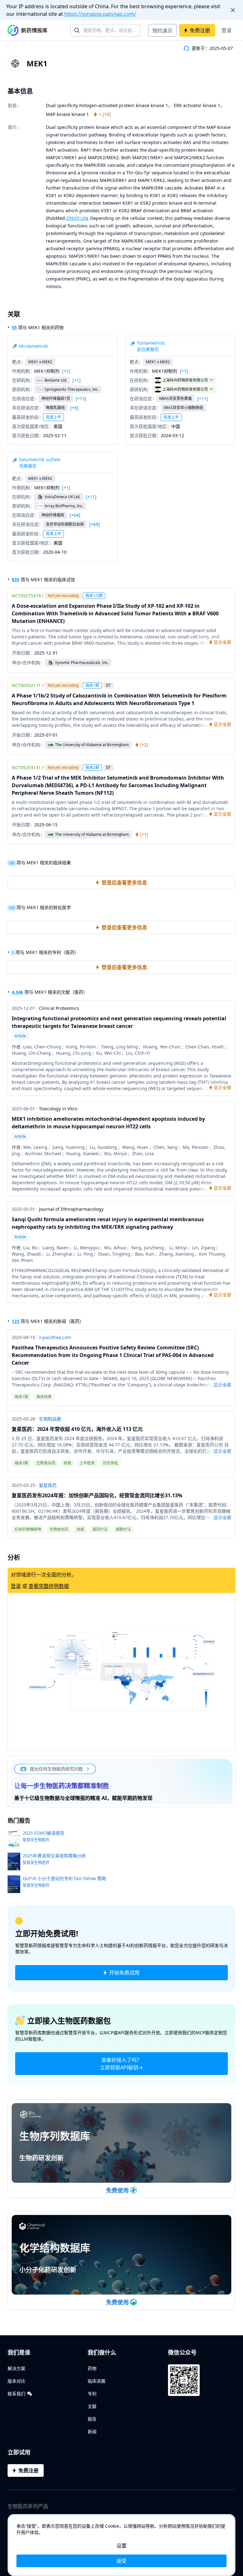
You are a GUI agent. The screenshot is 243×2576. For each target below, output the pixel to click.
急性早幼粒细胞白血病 (65, 524)
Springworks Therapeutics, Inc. (72, 389)
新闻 (92, 2431)
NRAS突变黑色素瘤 (175, 398)
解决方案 (16, 2368)
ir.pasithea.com (55, 1337)
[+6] (74, 408)
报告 (92, 2419)
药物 (92, 2368)
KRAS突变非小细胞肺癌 (183, 408)
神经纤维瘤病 (53, 515)
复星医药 (48, 1485)
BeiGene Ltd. (56, 380)
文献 (92, 2406)
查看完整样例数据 (49, 1586)
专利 (92, 2394)
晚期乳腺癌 (55, 408)
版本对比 (16, 2381)
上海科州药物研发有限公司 (185, 380)
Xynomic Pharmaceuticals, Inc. (82, 663)
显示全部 (222, 1385)
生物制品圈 (50, 1419)
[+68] (95, 524)
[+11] (202, 399)
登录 (227, 30)
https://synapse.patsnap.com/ (100, 14)
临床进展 (97, 2381)
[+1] (66, 371)
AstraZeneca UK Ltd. (62, 497)
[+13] (81, 399)
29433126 (76, 218)
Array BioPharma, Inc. (64, 506)
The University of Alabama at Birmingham (92, 745)
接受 (121, 2561)
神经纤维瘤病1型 (56, 398)
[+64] (75, 515)
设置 (121, 2546)
